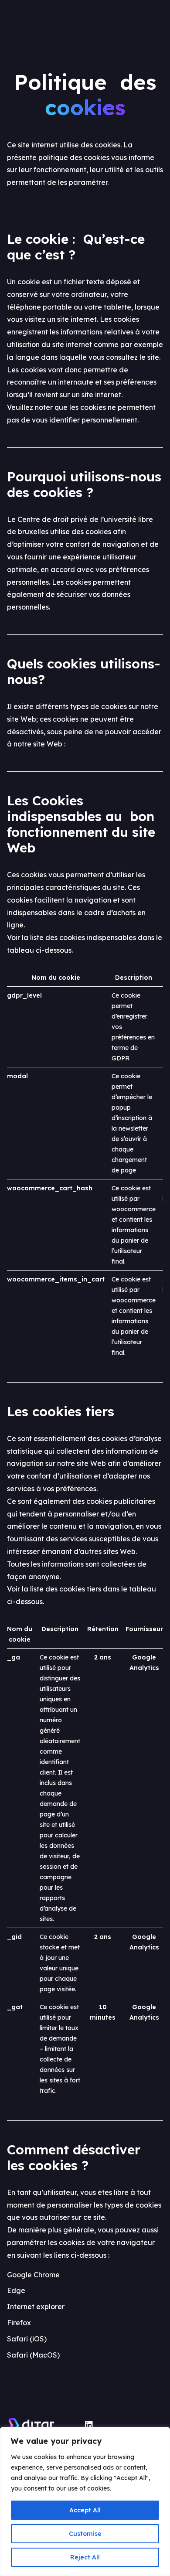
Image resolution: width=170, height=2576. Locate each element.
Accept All (85, 2510)
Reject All (85, 2557)
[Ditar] (46, 2425)
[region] (85, 2501)
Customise (85, 2534)
